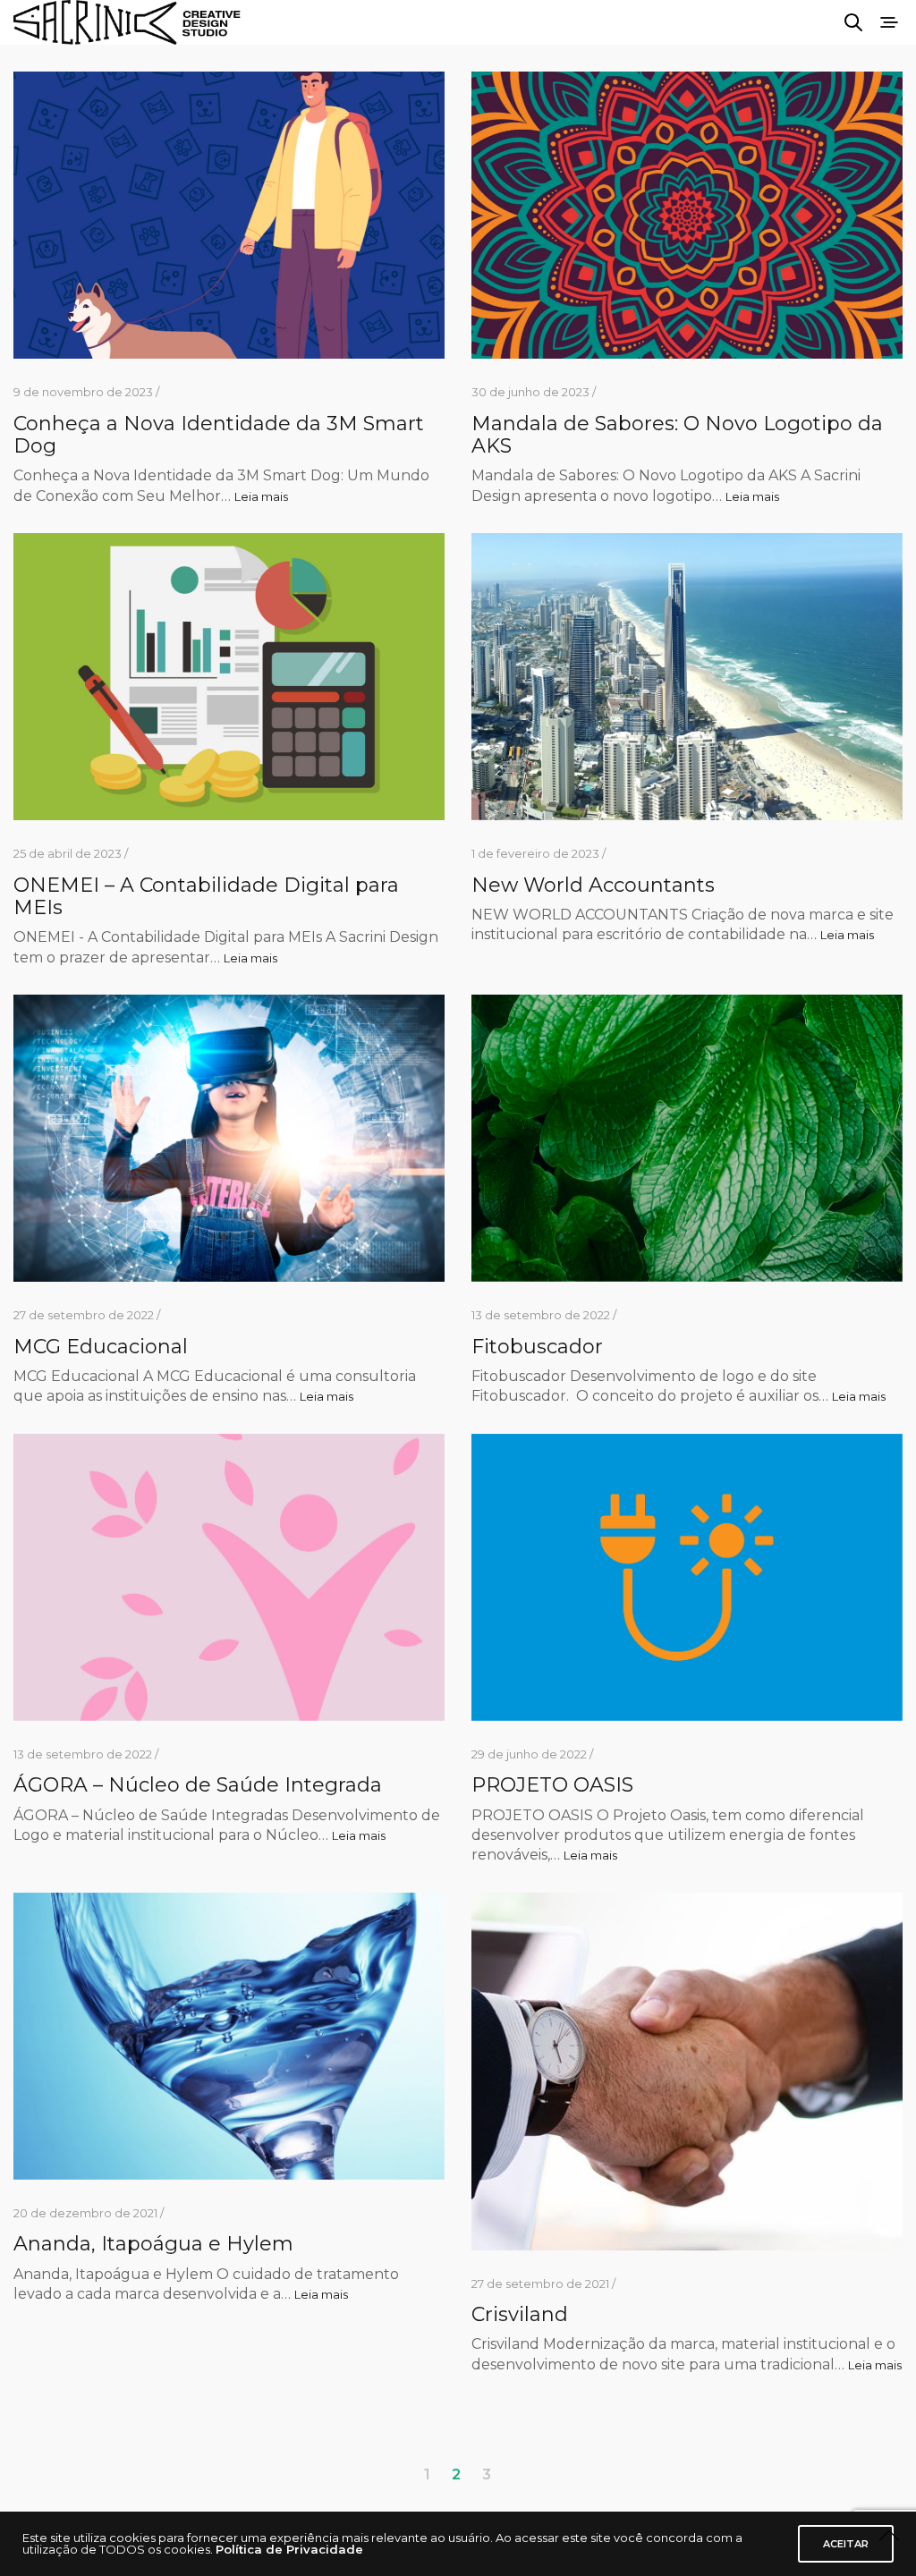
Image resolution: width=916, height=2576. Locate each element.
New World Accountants (593, 885)
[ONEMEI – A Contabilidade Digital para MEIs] (229, 677)
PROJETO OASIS (552, 1785)
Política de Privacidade (289, 2549)
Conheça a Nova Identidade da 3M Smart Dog (219, 435)
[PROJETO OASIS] (687, 1577)
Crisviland (520, 2314)
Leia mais (261, 496)
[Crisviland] (687, 2072)
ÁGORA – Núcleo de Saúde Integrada (198, 1785)
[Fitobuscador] (687, 1138)
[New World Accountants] (687, 677)
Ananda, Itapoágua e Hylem (153, 2244)
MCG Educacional (101, 1347)
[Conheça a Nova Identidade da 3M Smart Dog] (229, 215)
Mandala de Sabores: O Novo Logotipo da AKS (677, 435)
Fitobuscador (537, 1347)
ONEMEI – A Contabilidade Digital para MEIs (206, 896)
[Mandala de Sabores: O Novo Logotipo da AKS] (687, 215)
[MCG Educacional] (229, 1138)
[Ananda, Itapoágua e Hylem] (229, 2036)
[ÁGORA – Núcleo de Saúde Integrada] (229, 1577)
